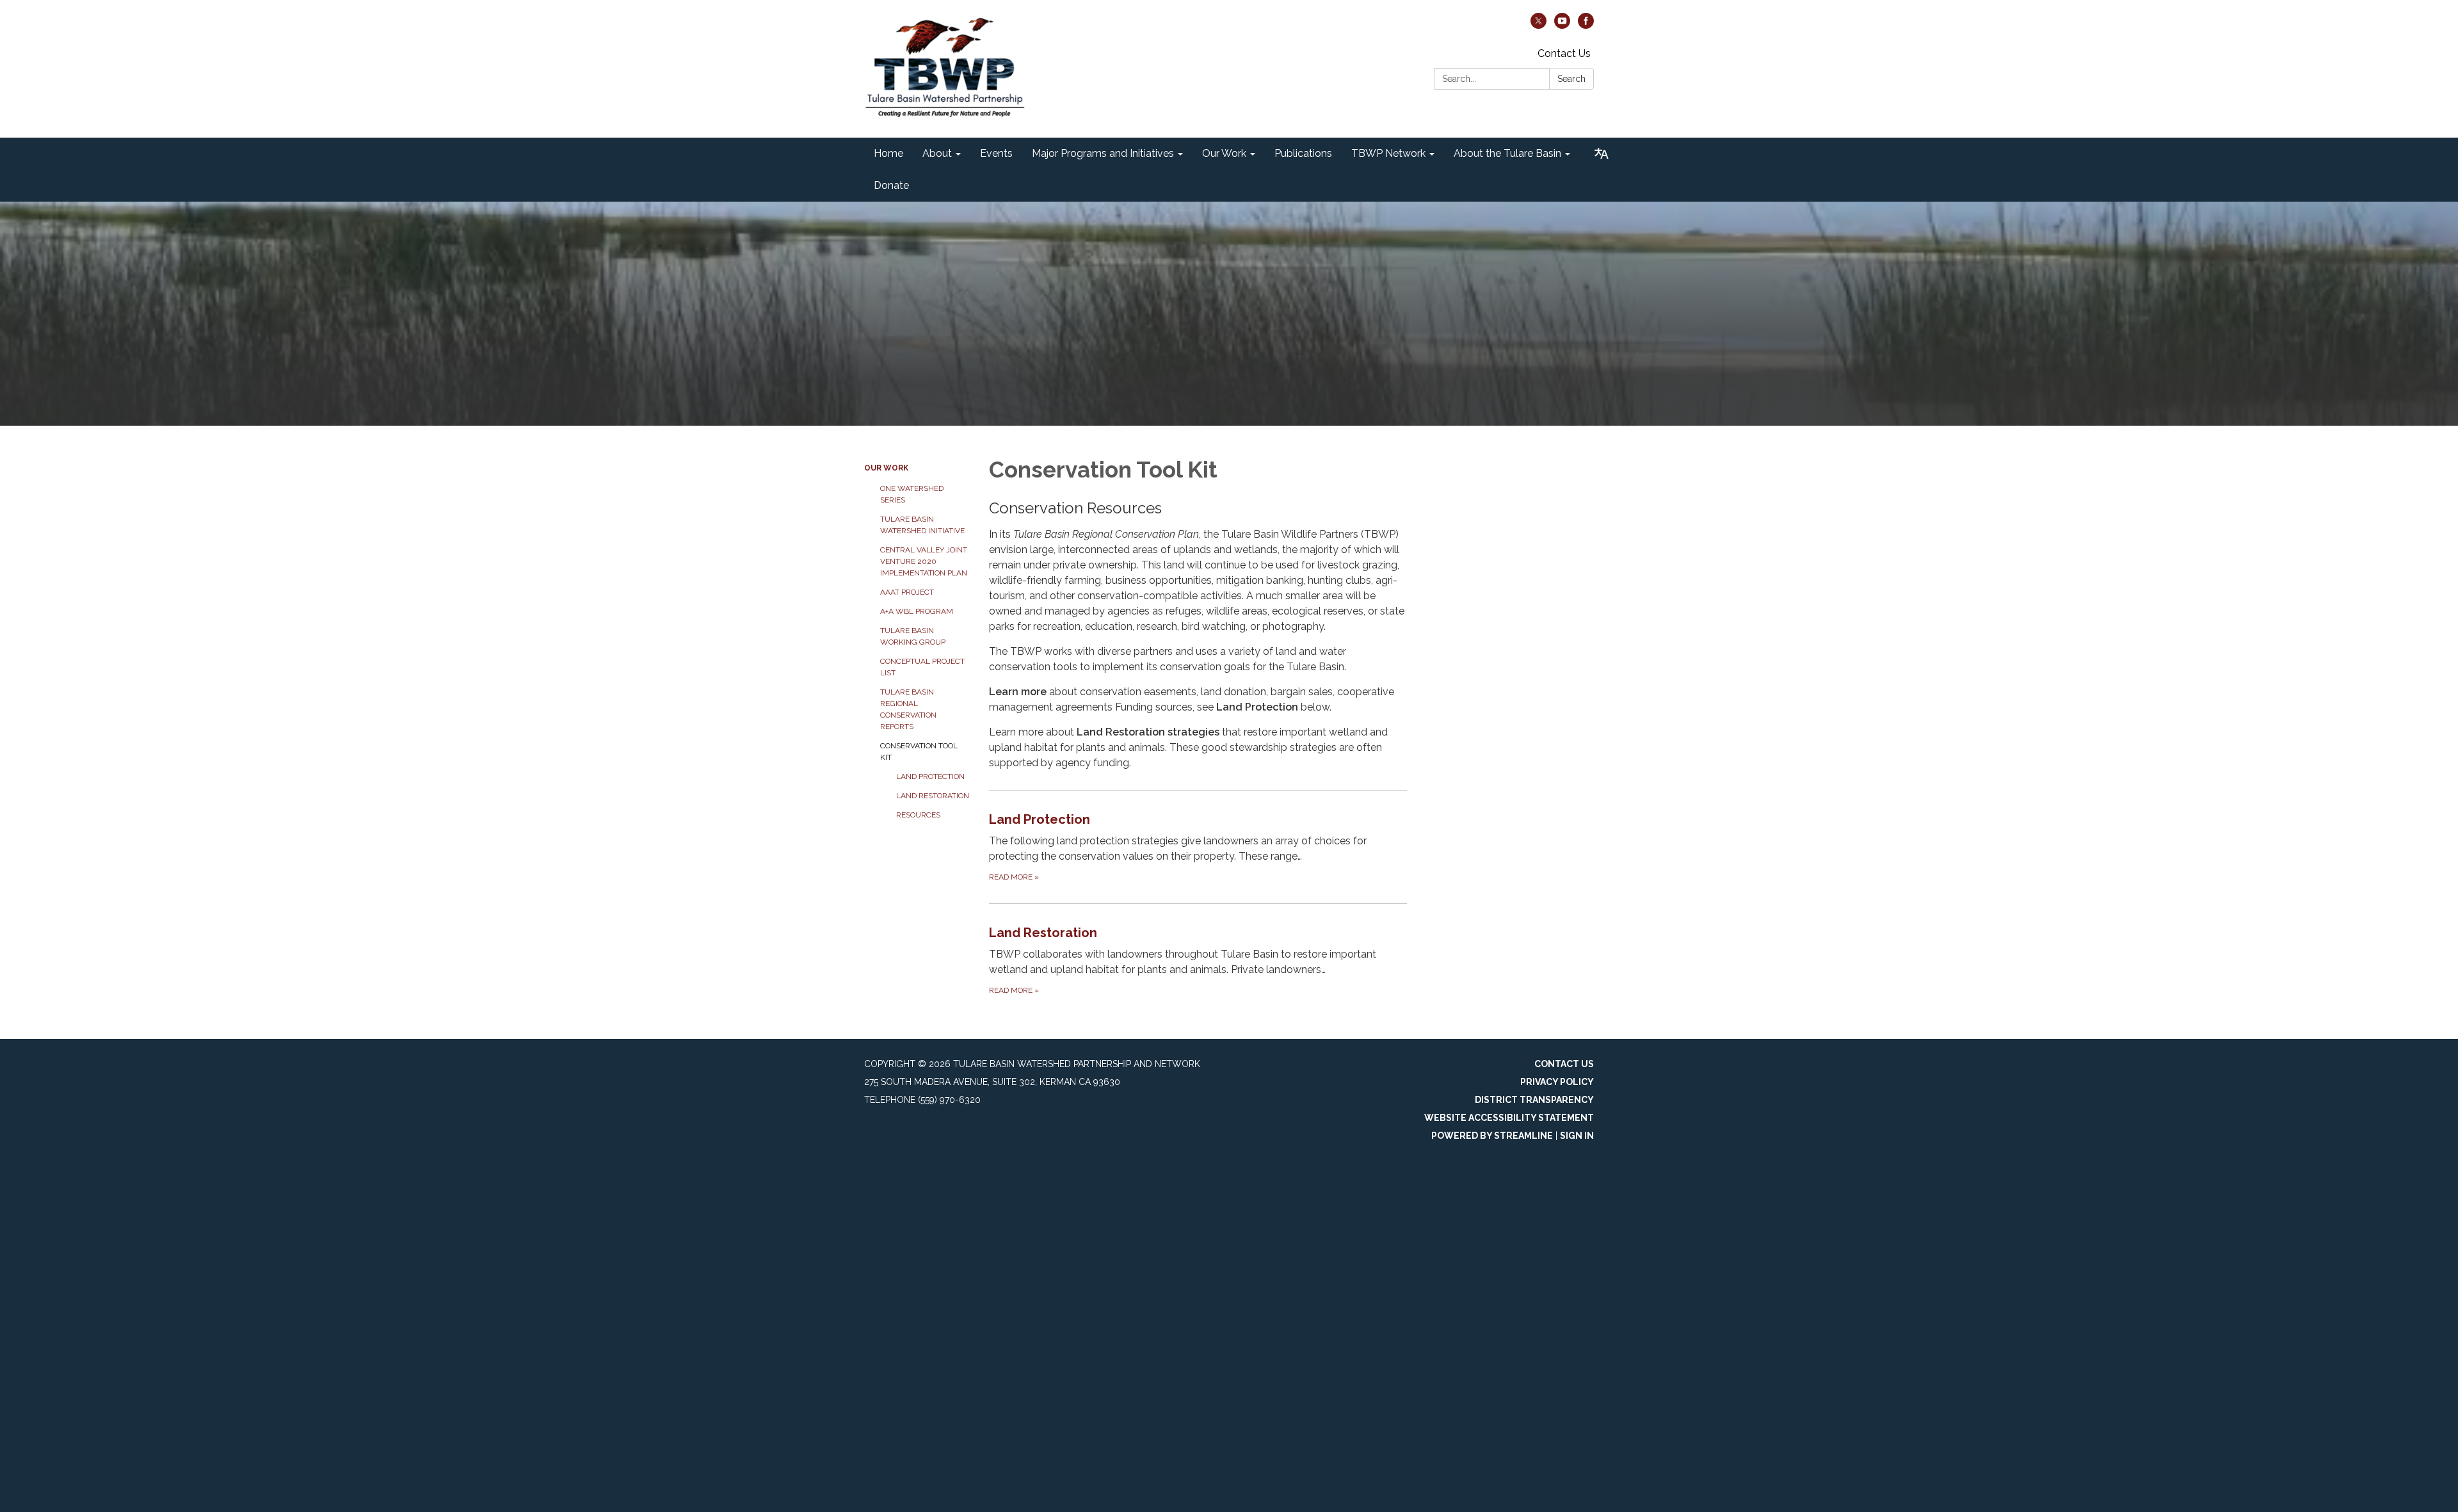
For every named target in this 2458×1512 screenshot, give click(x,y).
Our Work (886, 468)
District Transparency (1534, 1100)
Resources (918, 815)
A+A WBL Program (917, 611)
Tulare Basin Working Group (913, 636)
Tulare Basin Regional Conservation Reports (908, 709)
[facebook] (1586, 25)
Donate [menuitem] (891, 185)
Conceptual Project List (922, 667)
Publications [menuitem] (1303, 153)
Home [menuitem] (888, 153)
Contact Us (1564, 53)
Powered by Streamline (1492, 1136)
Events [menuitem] (996, 153)
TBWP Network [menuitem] (1388, 153)
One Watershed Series (912, 494)
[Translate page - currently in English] (1602, 154)
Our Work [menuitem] (1224, 153)
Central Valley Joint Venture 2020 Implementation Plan (924, 561)
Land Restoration (933, 796)
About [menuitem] (937, 153)
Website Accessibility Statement (1509, 1118)
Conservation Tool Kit (919, 752)
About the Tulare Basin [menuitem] (1507, 153)
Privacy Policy (1557, 1082)
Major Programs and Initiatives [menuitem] (1103, 153)
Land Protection (930, 776)
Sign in (1577, 1136)
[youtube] (1562, 25)
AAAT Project (907, 592)
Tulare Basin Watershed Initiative (922, 525)
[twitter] (1538, 25)
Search (1571, 79)
